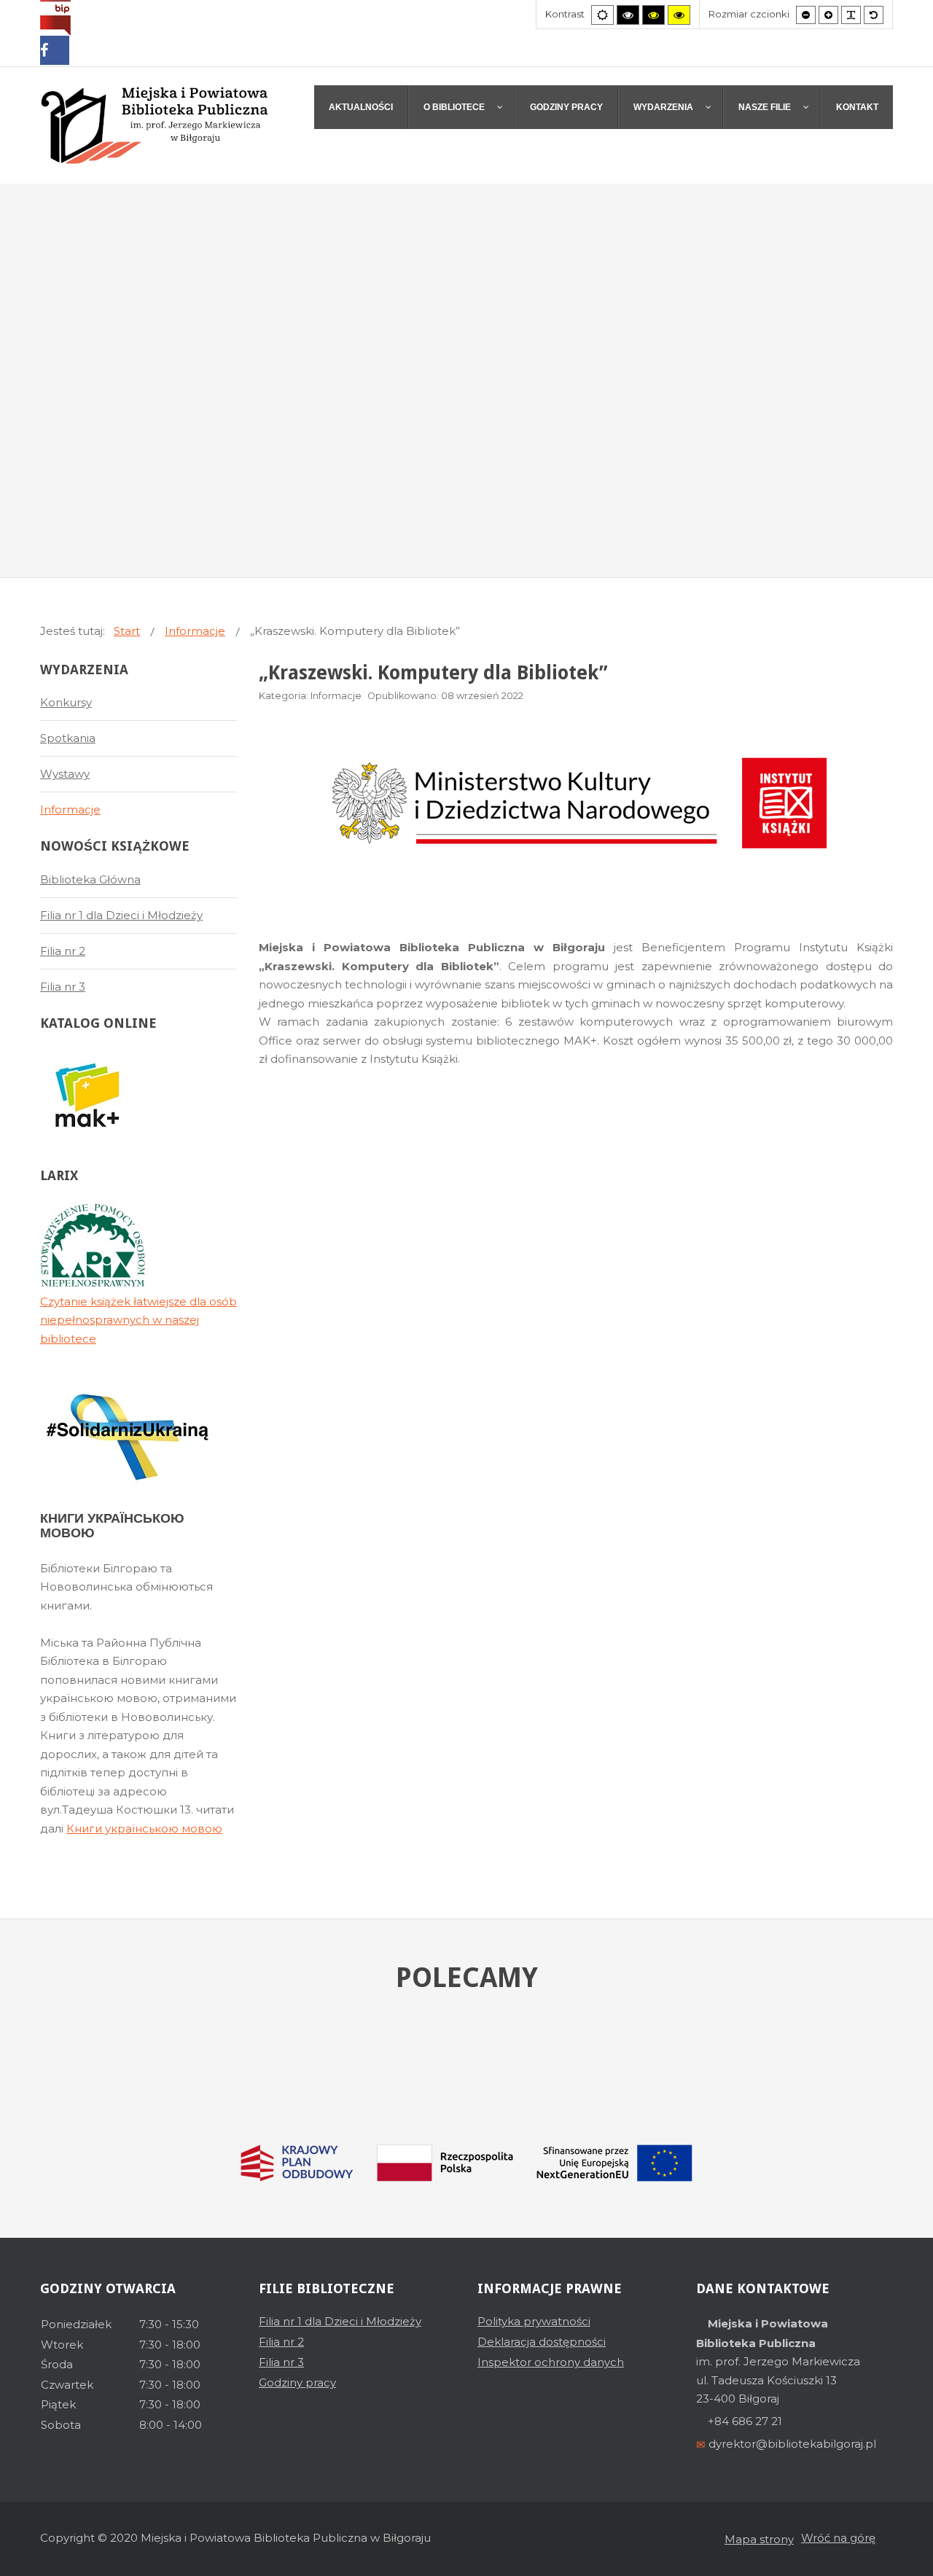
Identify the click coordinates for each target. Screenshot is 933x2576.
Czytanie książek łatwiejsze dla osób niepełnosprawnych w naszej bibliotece (138, 1320)
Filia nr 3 (63, 987)
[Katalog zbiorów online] (87, 1095)
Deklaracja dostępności (542, 2342)
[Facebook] (55, 52)
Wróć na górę (838, 2538)
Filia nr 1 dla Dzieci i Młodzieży (121, 915)
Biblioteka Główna (90, 879)
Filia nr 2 (63, 951)
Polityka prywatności (534, 2321)
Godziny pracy (297, 2382)
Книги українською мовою (144, 1828)
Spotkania (68, 738)
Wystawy (65, 774)
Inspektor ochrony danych (551, 2362)
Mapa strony (759, 2539)
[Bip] (55, 17)
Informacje (70, 809)
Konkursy (66, 702)
